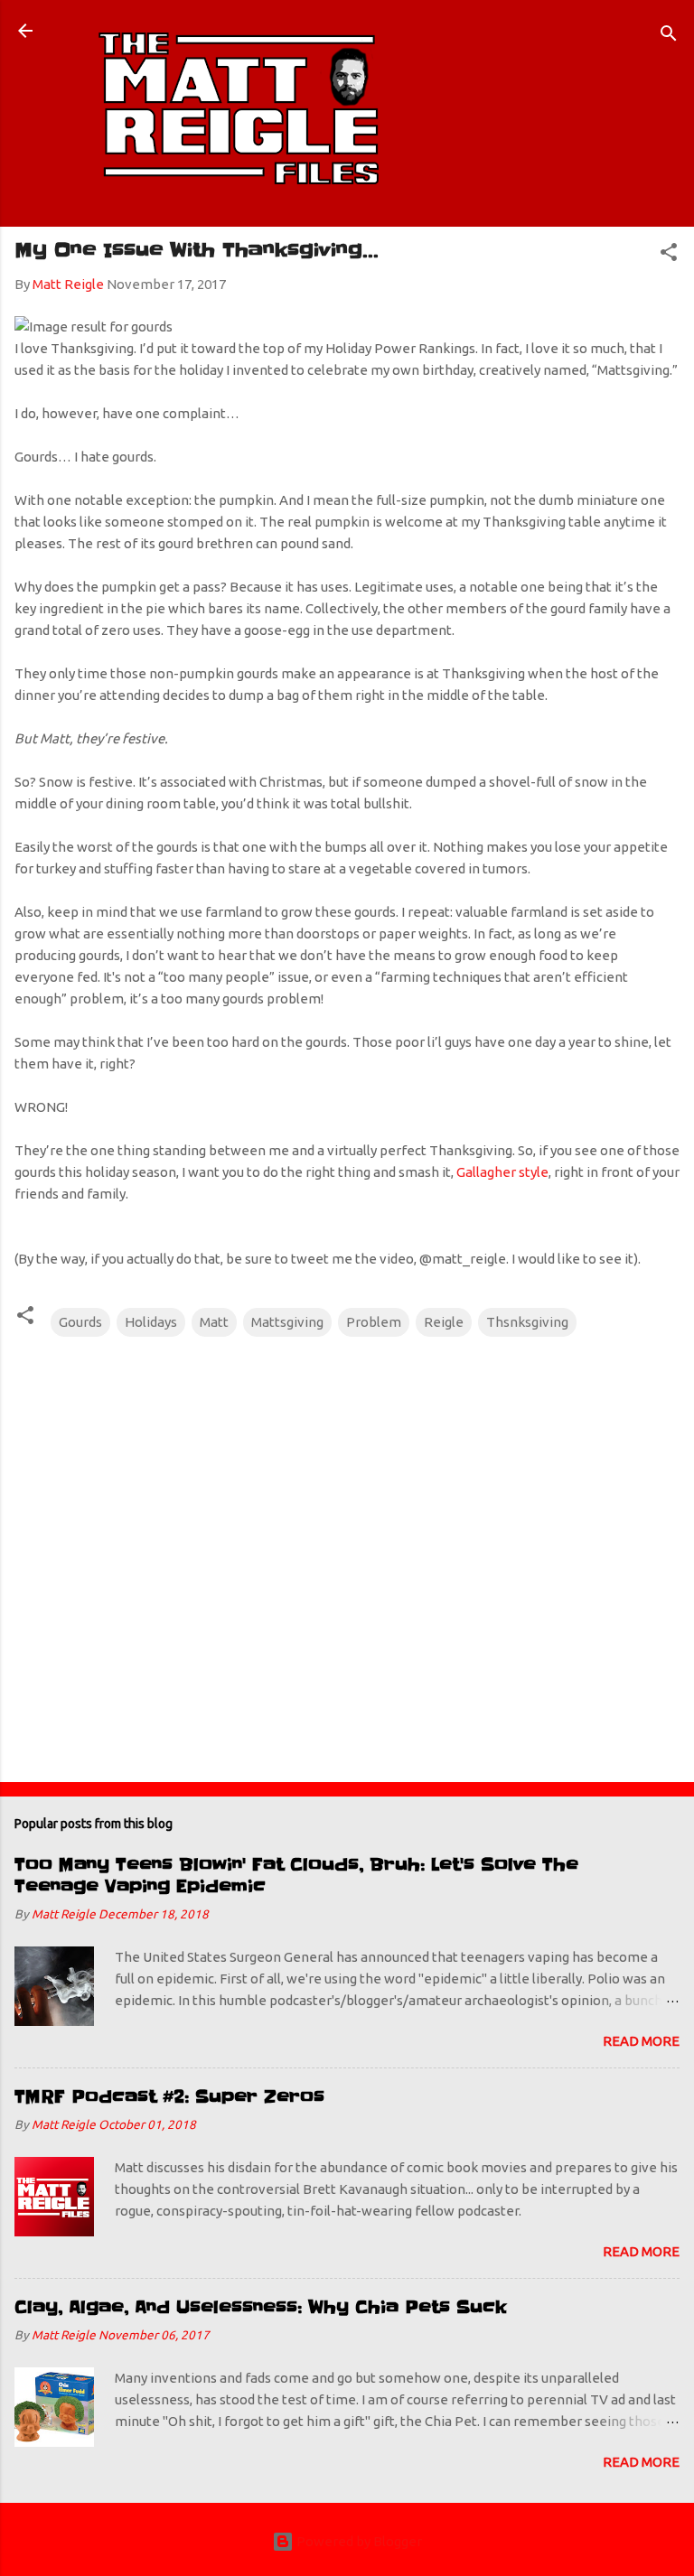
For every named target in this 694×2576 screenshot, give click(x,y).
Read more (641, 2041)
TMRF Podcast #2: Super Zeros (169, 2097)
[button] (669, 255)
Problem (374, 1322)
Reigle (444, 1322)
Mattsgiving (287, 1322)
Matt (214, 1322)
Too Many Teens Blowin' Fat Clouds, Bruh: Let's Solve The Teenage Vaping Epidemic (296, 1876)
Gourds (80, 1322)
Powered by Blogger (358, 2541)
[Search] (669, 37)
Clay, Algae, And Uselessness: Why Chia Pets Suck (261, 2307)
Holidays (151, 1322)
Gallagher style (502, 1172)
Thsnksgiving (527, 1322)
